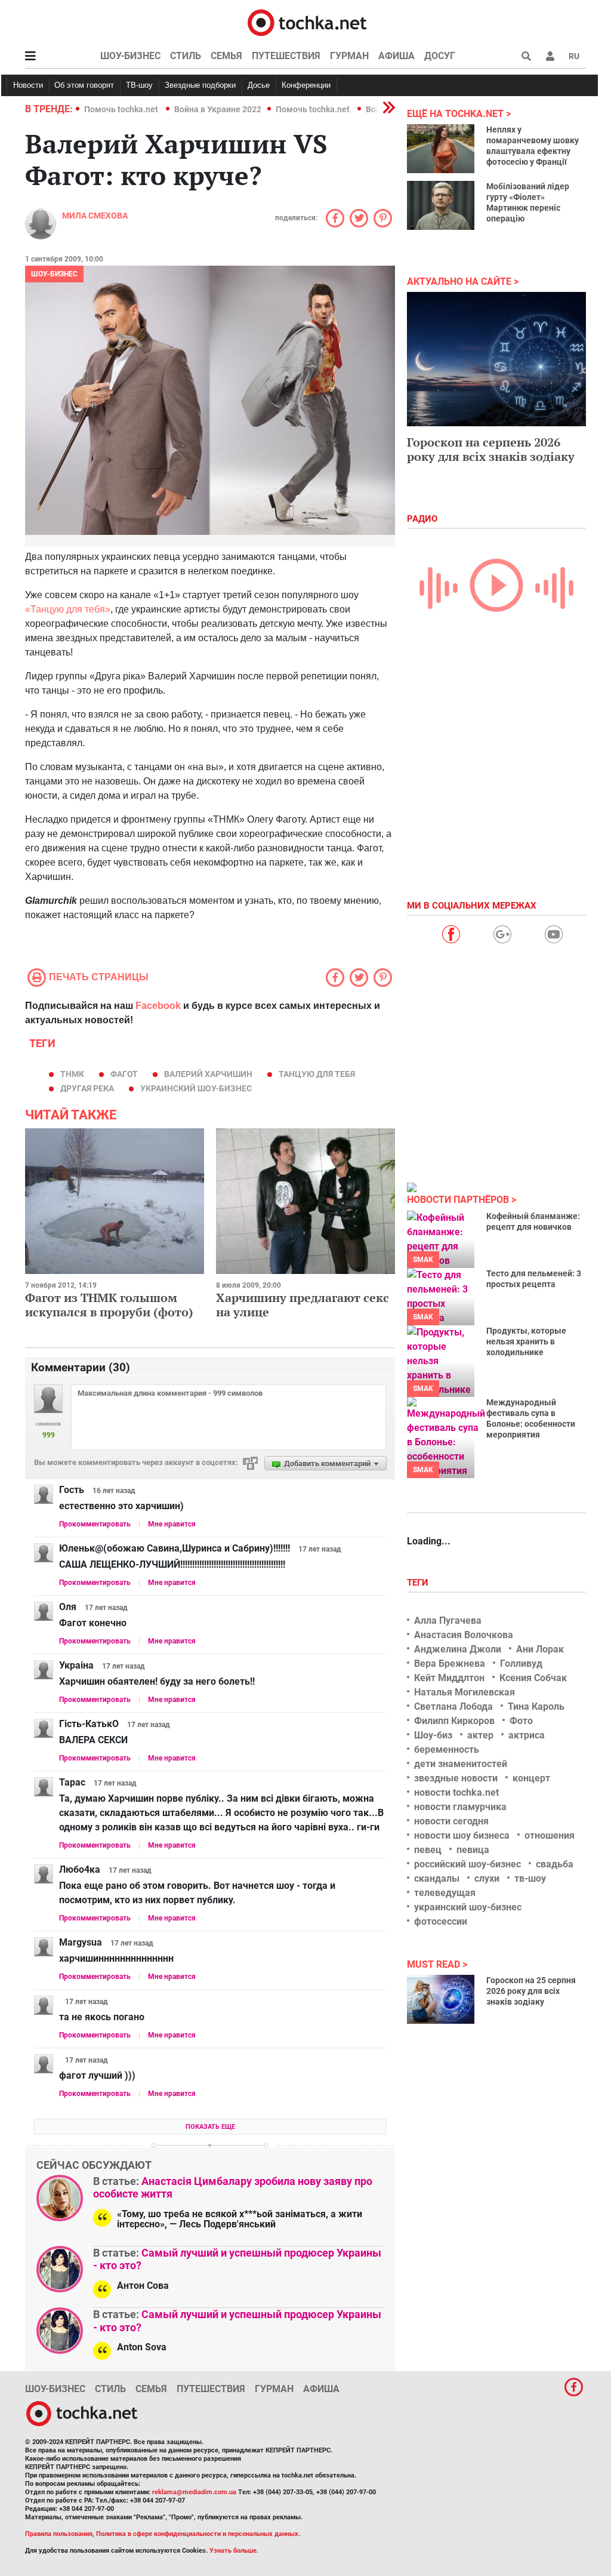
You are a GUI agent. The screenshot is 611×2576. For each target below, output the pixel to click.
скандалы (437, 1878)
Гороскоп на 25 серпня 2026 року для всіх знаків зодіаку (531, 1991)
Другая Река (87, 1088)
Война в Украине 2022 (218, 109)
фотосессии (441, 1921)
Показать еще (210, 2127)
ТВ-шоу (139, 85)
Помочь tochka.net (122, 109)
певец (428, 1850)
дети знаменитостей (461, 1764)
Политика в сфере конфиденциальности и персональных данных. (198, 2534)
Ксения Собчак (533, 1678)
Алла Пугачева (448, 1621)
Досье (259, 85)
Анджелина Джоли (458, 1649)
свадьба (555, 1864)
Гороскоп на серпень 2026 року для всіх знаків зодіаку (491, 449)
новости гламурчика (460, 1807)
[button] (550, 56)
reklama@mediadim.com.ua (194, 2492)
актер (480, 1735)
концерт (531, 1778)
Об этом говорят (84, 85)
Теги (419, 1583)
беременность (447, 1749)
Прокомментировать (95, 1524)
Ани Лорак (540, 1649)
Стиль (186, 56)
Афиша (396, 56)
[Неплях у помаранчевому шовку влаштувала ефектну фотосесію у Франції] (441, 149)
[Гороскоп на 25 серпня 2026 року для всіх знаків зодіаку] (441, 1999)
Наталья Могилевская (465, 1692)
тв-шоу (530, 1878)
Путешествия (286, 56)
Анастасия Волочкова (464, 1635)
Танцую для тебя (317, 1074)
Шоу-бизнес (130, 56)
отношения (550, 1835)
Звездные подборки (200, 85)
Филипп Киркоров (454, 1721)
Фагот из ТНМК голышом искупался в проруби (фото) (109, 1305)
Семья (226, 56)
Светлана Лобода (453, 1706)
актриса (527, 1735)
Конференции (306, 85)
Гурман (349, 56)
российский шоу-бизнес (467, 1864)
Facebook (158, 1006)
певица (473, 1850)
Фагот (124, 1074)
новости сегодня (451, 1821)
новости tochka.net (456, 1792)
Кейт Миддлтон (449, 1678)
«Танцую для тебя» (68, 609)
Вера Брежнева (450, 1664)
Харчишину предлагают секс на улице (303, 1305)
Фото (521, 1721)
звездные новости (456, 1778)
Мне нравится (172, 1524)
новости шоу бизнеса (462, 1835)
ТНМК (72, 1074)
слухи (487, 1878)
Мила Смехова (95, 216)
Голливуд (521, 1664)
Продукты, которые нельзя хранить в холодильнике (526, 1341)
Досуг (440, 56)
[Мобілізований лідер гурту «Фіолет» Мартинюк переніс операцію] (441, 205)
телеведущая (445, 1893)
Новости (28, 85)
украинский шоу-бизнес (196, 1088)
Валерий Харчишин (208, 1074)
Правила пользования (59, 2534)
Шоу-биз (433, 1735)
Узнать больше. (234, 2551)
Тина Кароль (536, 1706)
